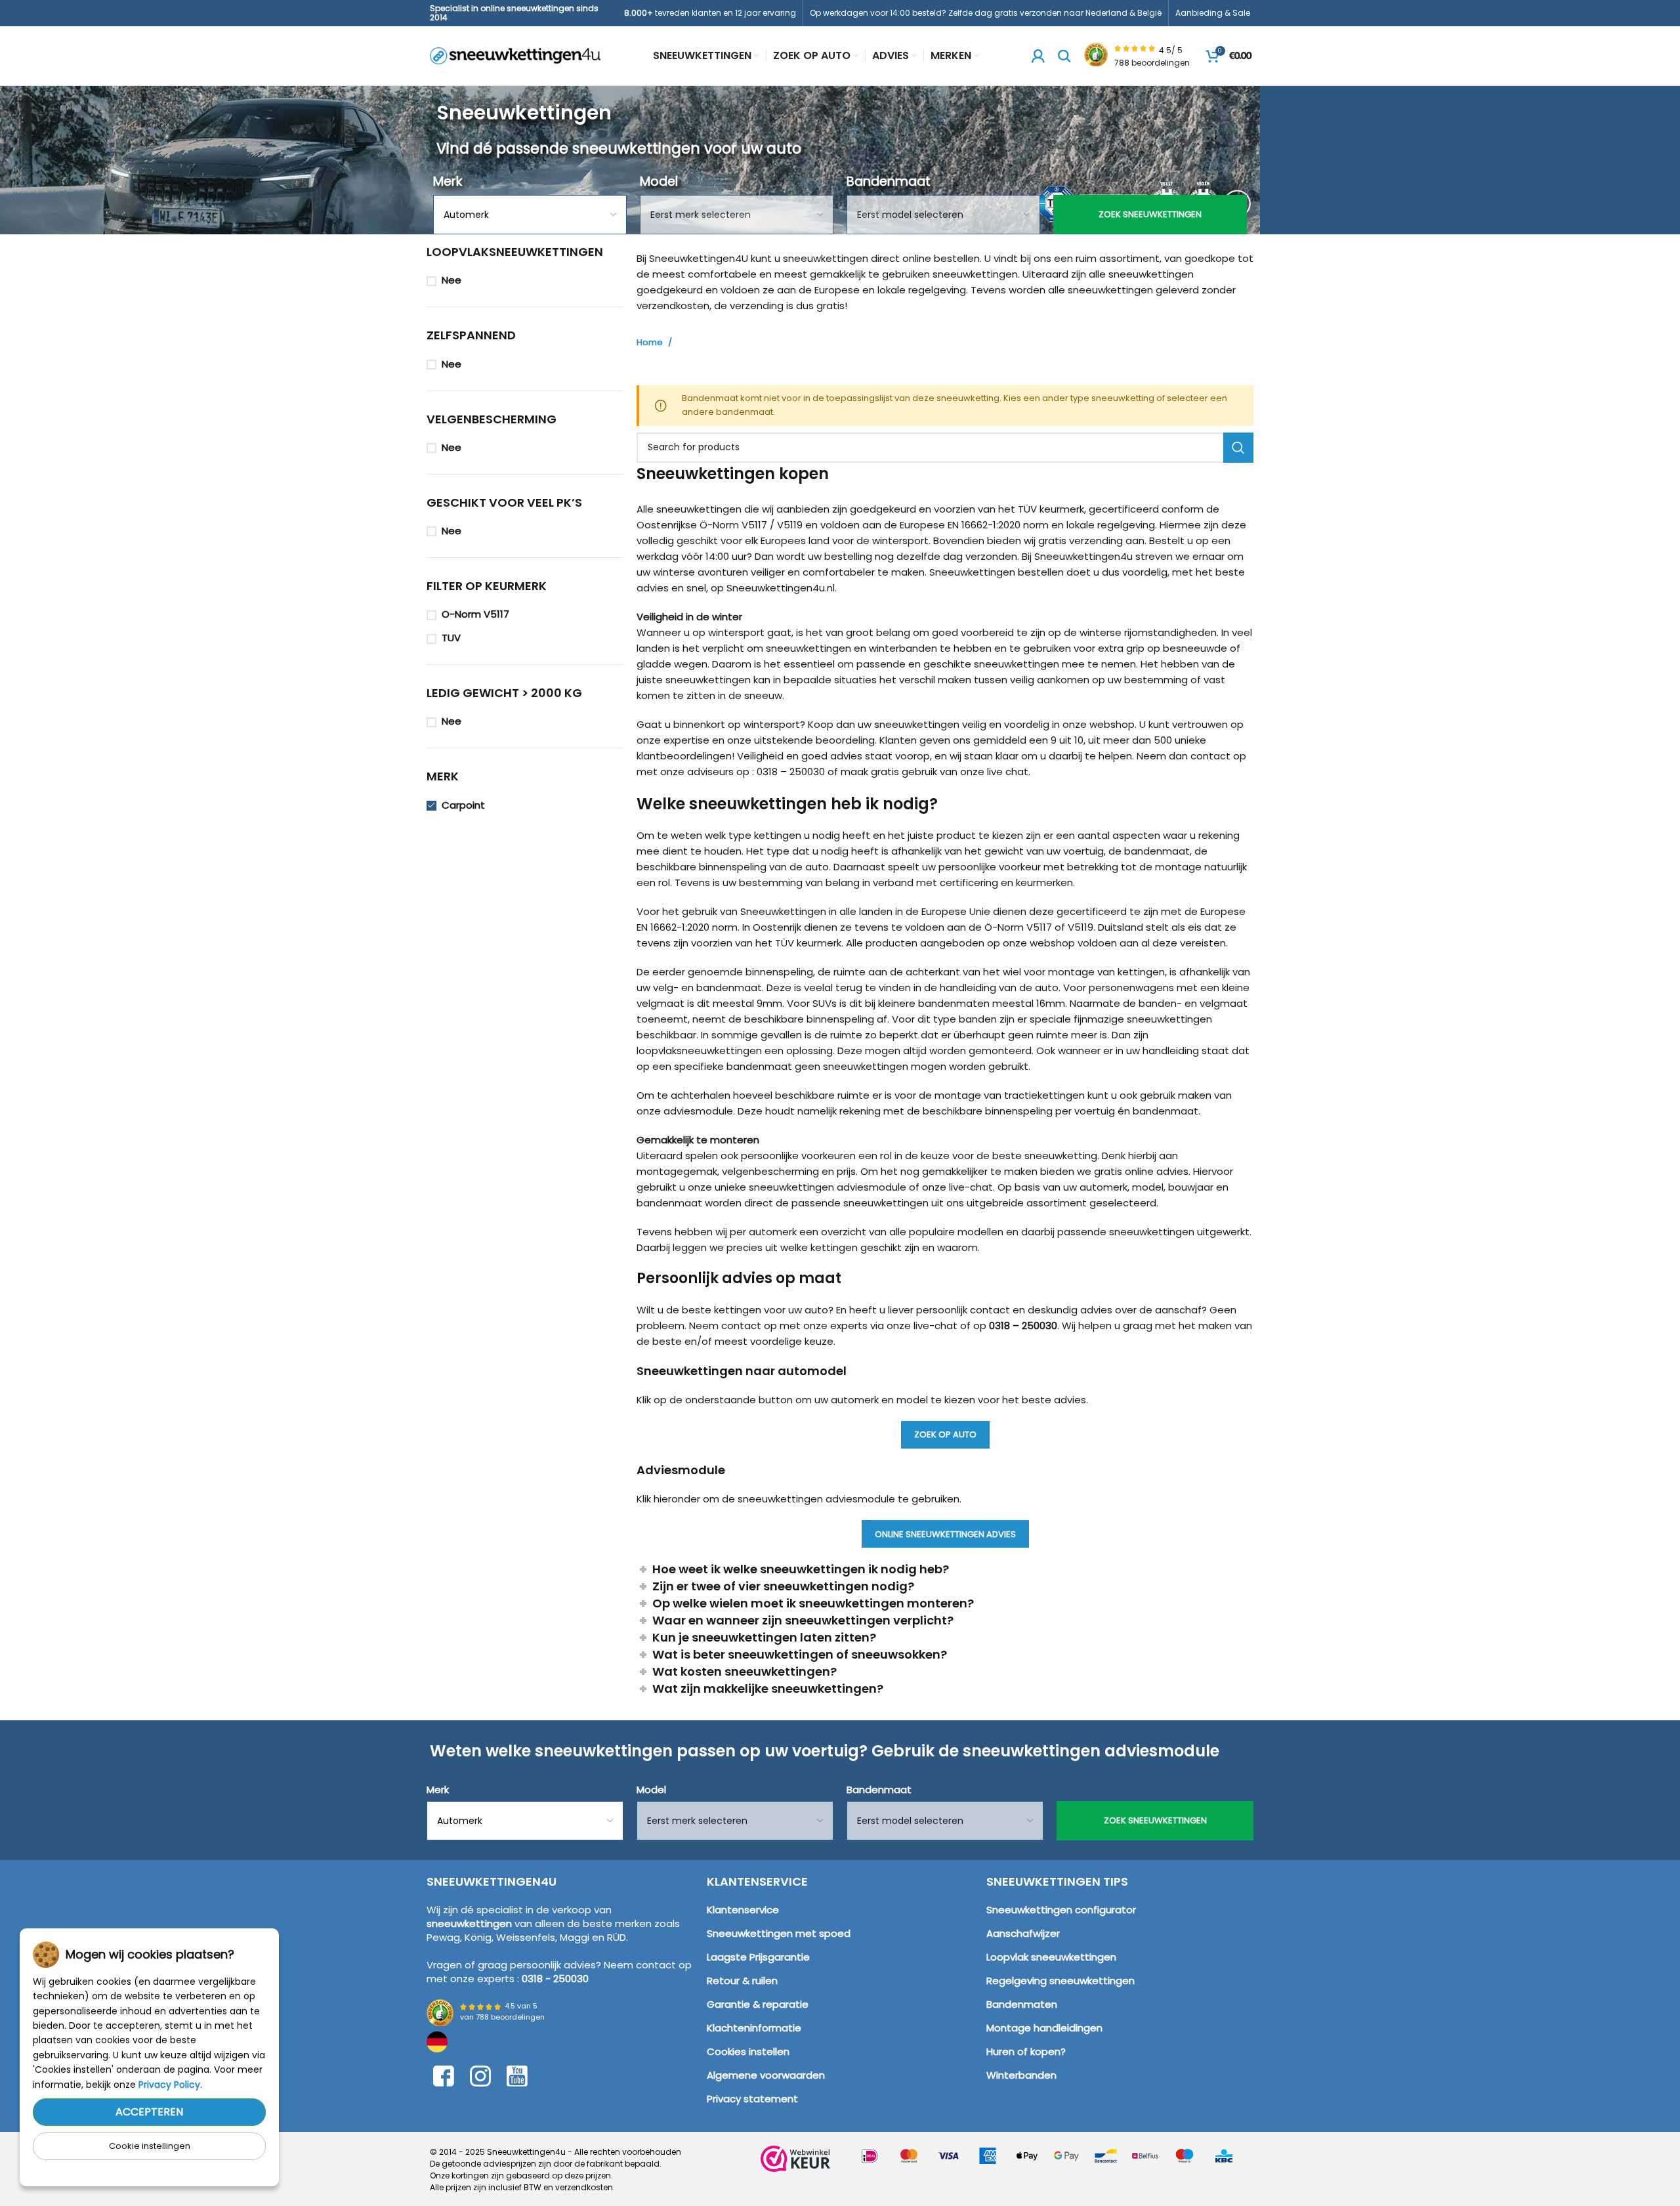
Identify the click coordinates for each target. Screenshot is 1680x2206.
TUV (451, 638)
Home (651, 343)
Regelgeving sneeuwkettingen (1060, 1981)
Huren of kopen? (1026, 2051)
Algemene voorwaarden (766, 2075)
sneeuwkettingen (469, 1923)
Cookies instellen (748, 2051)
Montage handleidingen (1044, 2028)
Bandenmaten (1022, 2004)
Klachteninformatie (754, 2028)
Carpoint (463, 805)
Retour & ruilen (742, 1981)
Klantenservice (743, 1910)
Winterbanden (1021, 2075)
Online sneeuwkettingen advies (945, 1534)
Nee (451, 280)
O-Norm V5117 (475, 614)
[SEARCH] (1238, 448)
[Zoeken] (1064, 56)
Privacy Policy (169, 2085)
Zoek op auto (945, 1434)
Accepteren (149, 2112)
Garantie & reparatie (758, 2004)
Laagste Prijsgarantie (758, 1957)
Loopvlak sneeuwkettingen (1051, 1957)
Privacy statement (752, 2099)
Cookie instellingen (150, 2146)
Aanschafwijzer (1023, 1933)
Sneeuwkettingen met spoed (779, 1933)
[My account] (1038, 56)
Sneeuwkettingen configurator (1061, 1910)
